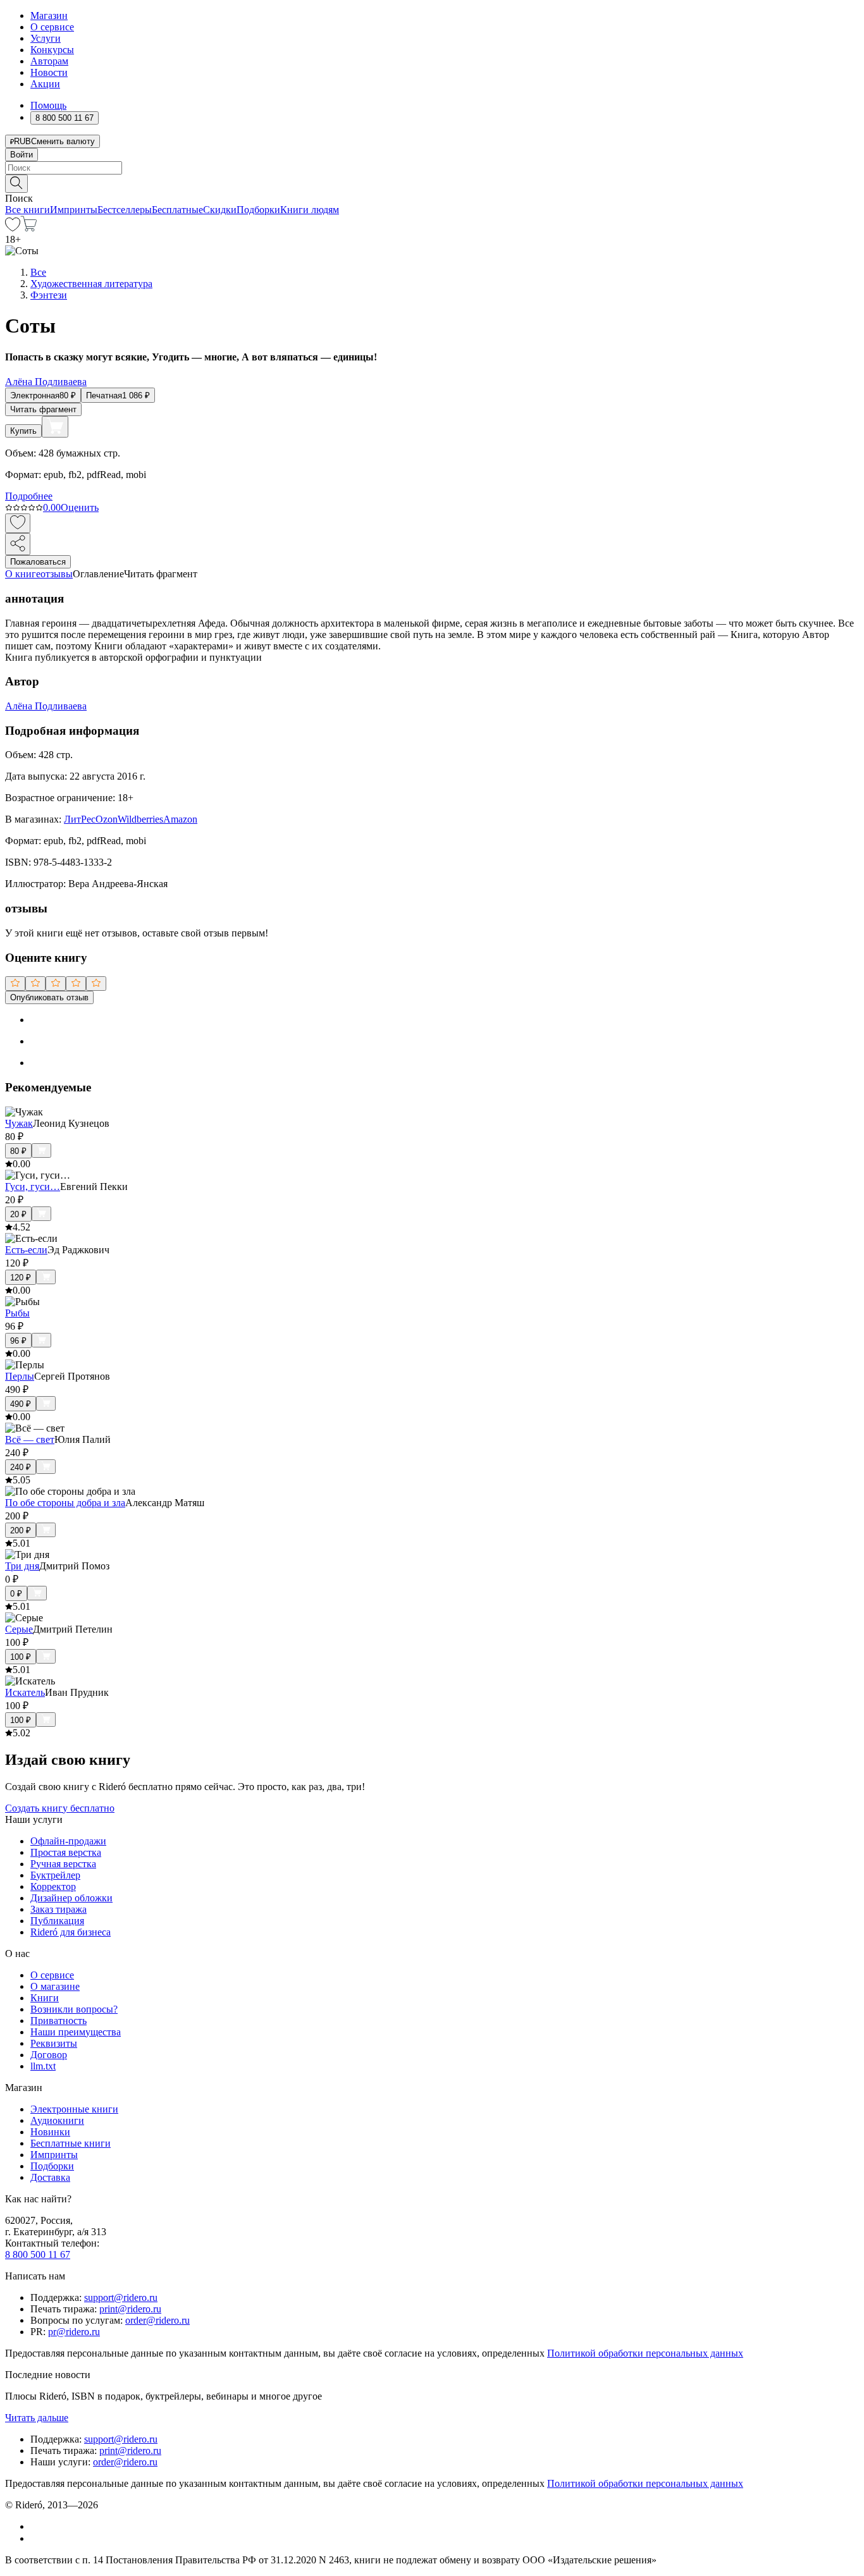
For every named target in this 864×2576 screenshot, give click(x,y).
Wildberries (140, 819)
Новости (49, 72)
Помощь (48, 105)
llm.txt (43, 2066)
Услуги (46, 38)
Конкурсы (52, 50)
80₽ (18, 1151)
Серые (19, 1629)
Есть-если (26, 1250)
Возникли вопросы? (74, 2009)
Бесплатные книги (71, 2143)
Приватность (59, 2021)
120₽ (21, 1278)
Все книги (28, 210)
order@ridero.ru (157, 2320)
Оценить (80, 507)
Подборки (258, 210)
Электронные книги (74, 2109)
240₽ (21, 1467)
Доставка (50, 2177)
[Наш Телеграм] (36, 2538)
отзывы (57, 574)
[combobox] (432, 168)
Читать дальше (37, 2418)
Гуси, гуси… (33, 1187)
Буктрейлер (55, 1875)
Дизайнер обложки (71, 1898)
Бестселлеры (125, 210)
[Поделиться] (18, 544)
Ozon (107, 819)
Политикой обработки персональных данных (645, 2353)
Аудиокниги (57, 2120)
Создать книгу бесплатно (60, 1808)
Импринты (74, 210)
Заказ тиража (59, 1909)
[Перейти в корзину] (29, 228)
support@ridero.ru (121, 2297)
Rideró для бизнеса (71, 1932)
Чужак (19, 1123)
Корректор (53, 1886)
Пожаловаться (38, 562)
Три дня (22, 1566)
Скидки (220, 210)
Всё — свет (30, 1439)
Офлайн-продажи (68, 1841)
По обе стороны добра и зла (65, 1503)
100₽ (21, 1657)
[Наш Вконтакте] (37, 2526)
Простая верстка (66, 1852)
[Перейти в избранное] (13, 228)
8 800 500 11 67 (38, 2254)
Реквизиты (54, 2043)
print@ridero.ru (130, 2309)
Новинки (50, 2132)
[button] (432, 183)
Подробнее (29, 496)
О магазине (55, 1986)
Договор (49, 2055)
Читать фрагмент (43, 409)
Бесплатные (177, 210)
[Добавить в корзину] (55, 427)
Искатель (25, 1692)
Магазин (49, 15)
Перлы (20, 1376)
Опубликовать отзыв (49, 997)
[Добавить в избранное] (18, 523)
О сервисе (52, 27)
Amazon (180, 819)
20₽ (18, 1214)
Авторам (49, 61)
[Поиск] (16, 184)
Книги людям (310, 210)
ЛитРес (80, 819)
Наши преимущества (76, 2032)
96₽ (18, 1341)
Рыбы (17, 1313)
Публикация (57, 1921)
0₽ (16, 1594)
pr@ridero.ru (74, 2332)
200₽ (21, 1530)
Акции (45, 84)
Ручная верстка (63, 1864)
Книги (45, 1998)
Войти (22, 155)
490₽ (21, 1404)
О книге (23, 574)
